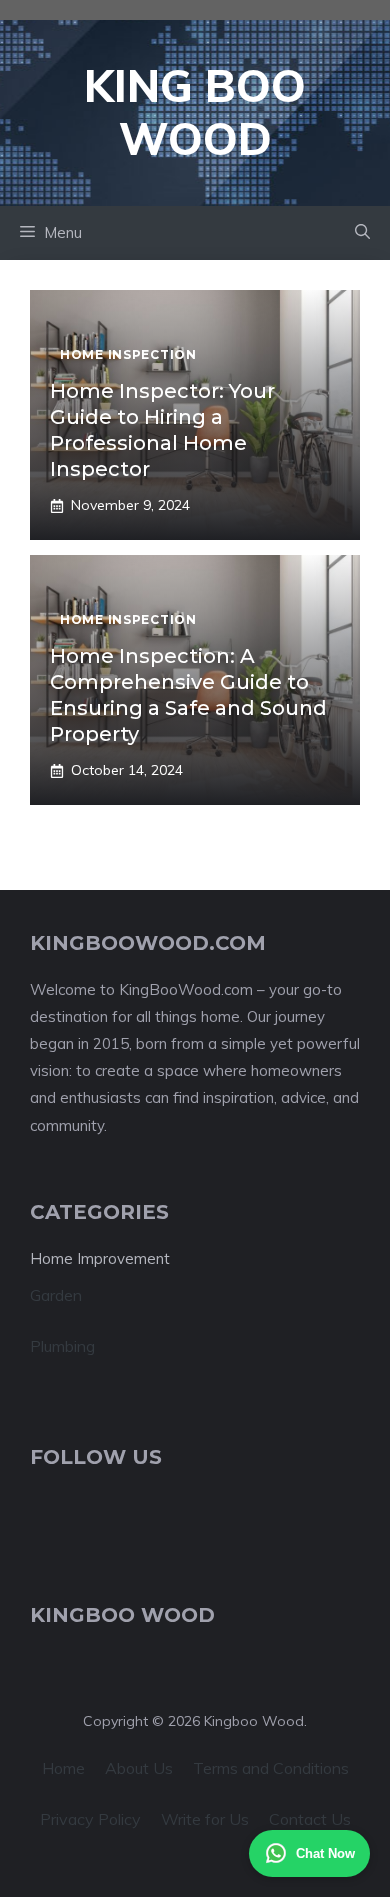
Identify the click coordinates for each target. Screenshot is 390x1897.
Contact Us (310, 1819)
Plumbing (62, 1346)
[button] (362, 233)
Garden (56, 1295)
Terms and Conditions (271, 1768)
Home (63, 1768)
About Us (139, 1768)
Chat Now (325, 1853)
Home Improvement (100, 1258)
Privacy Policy (90, 1819)
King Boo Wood (195, 112)
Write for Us (205, 1819)
